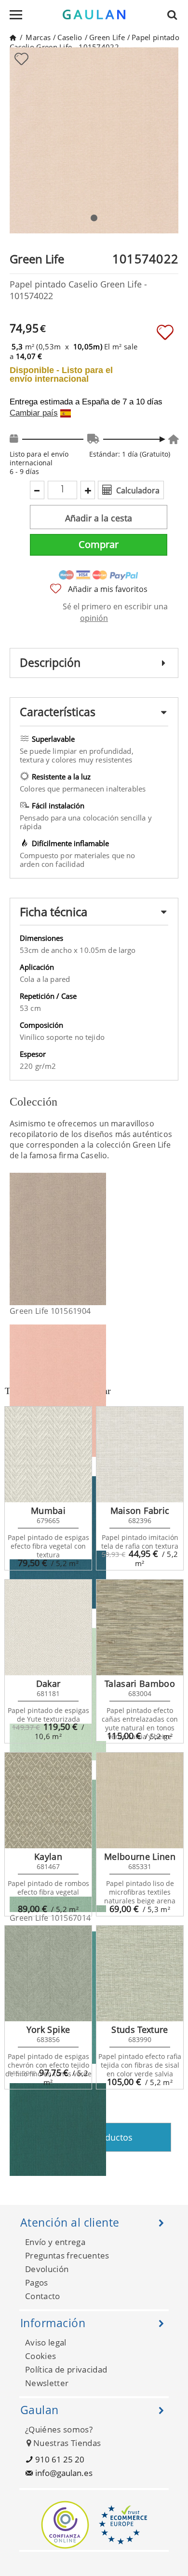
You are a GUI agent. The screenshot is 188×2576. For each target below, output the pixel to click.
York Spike (48, 2029)
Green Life (107, 37)
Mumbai (48, 1511)
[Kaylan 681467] (48, 1800)
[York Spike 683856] (48, 1973)
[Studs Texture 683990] (140, 1973)
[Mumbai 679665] (48, 1454)
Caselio (70, 37)
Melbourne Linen (140, 1856)
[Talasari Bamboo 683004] (140, 1627)
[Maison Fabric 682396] (140, 1454)
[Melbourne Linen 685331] (140, 1800)
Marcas (38, 37)
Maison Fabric (140, 1511)
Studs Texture (140, 2029)
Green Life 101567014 (50, 1918)
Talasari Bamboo (140, 1684)
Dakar (48, 1684)
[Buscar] (175, 14)
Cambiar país (34, 413)
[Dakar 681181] (48, 1627)
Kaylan (48, 1856)
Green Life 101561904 (50, 1311)
